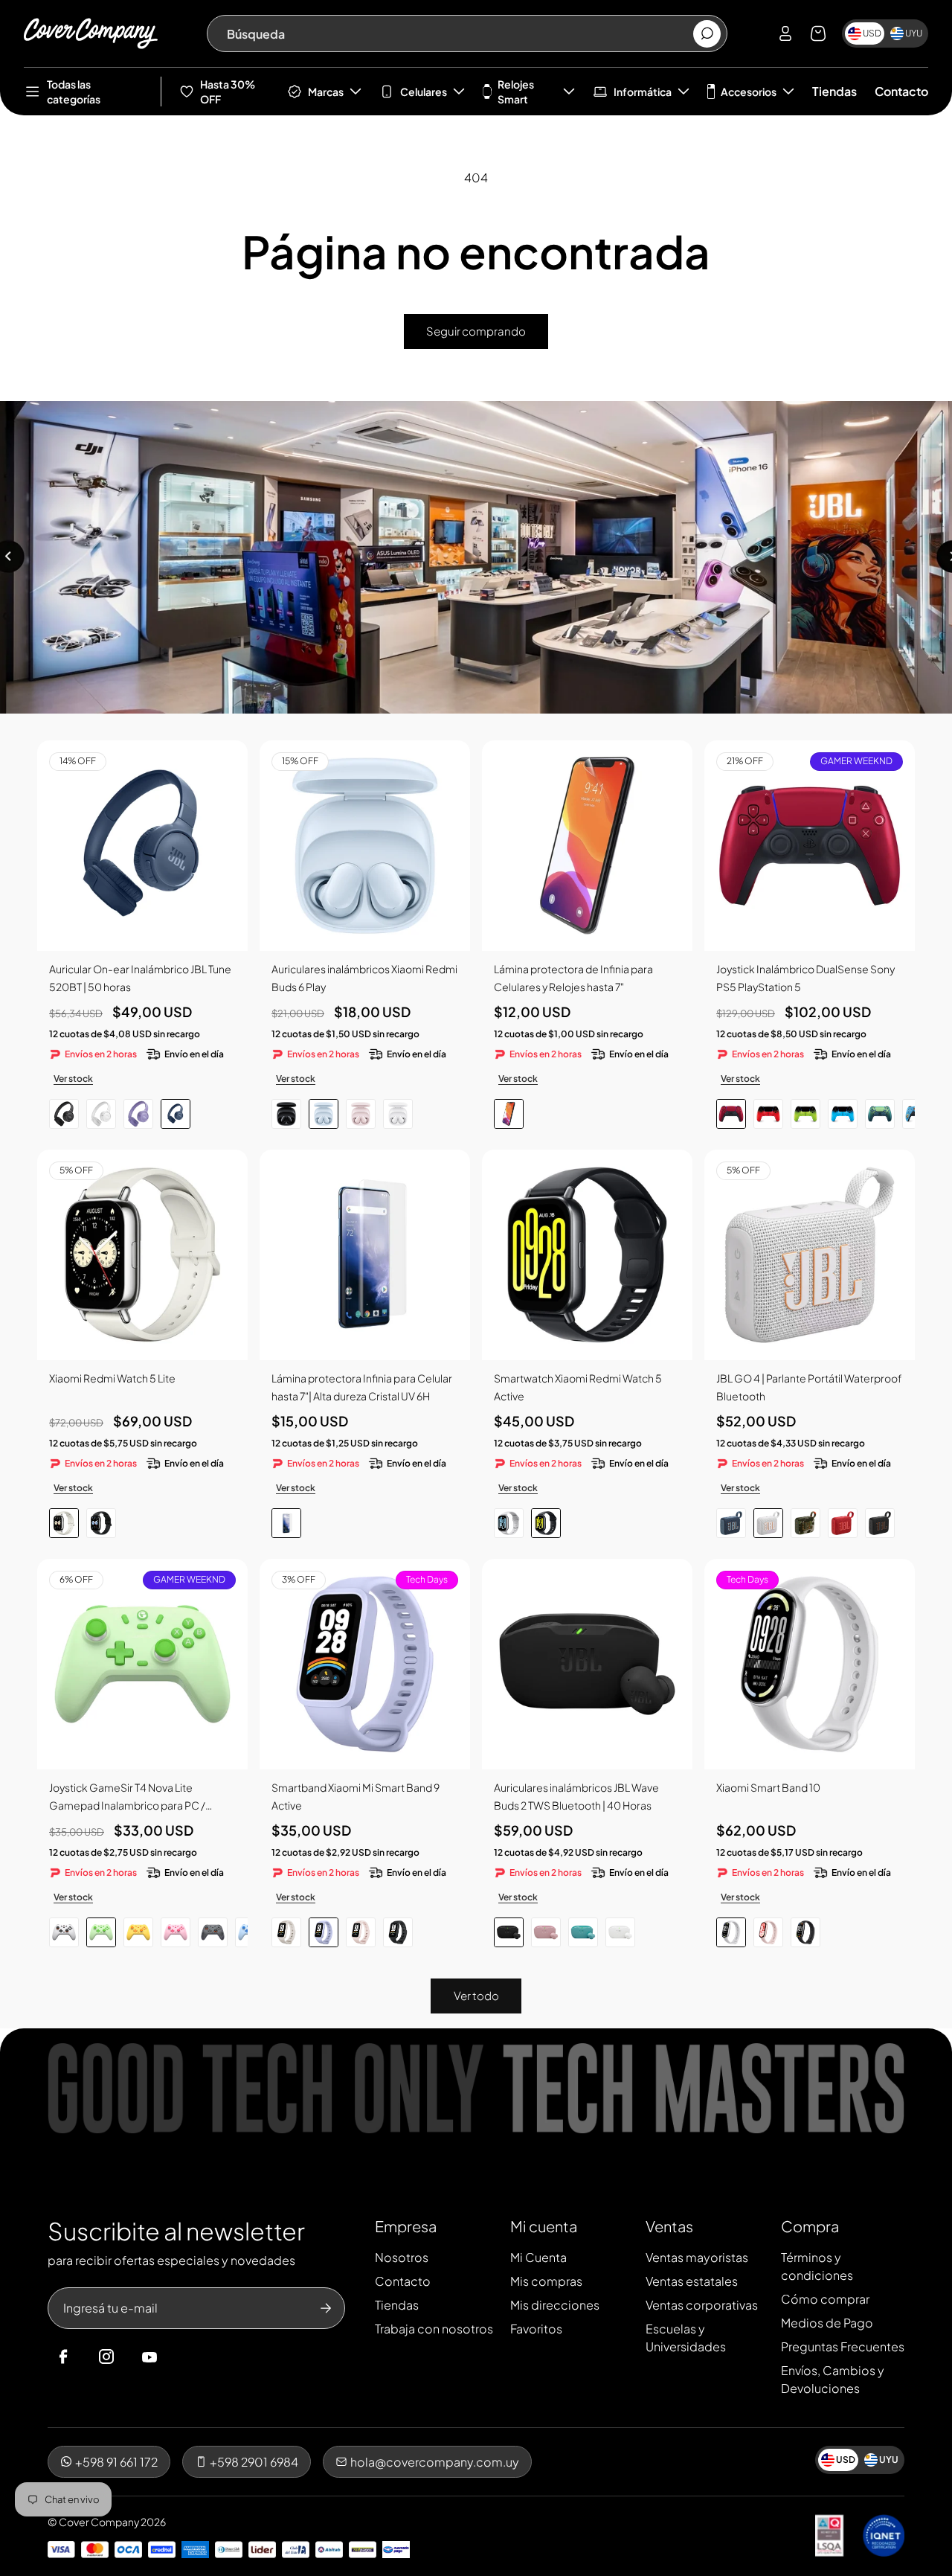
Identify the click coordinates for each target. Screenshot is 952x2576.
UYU (914, 33)
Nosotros (402, 2257)
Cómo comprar (825, 2299)
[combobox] (459, 33)
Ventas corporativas (702, 2305)
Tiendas (834, 91)
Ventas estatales (692, 2281)
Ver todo (476, 1995)
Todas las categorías (74, 92)
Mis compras (546, 2281)
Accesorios (749, 92)
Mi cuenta (544, 2226)
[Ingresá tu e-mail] (326, 2308)
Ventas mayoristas (697, 2257)
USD (872, 33)
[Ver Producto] (587, 846)
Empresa (406, 2226)
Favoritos (536, 2329)
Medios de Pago (827, 2323)
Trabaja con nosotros (434, 2329)
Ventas (669, 2226)
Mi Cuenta (538, 2257)
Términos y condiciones (817, 2266)
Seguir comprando (476, 331)
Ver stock (73, 1079)
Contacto (901, 91)
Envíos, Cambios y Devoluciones (833, 2379)
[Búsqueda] (707, 34)
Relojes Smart (516, 92)
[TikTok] (178, 2357)
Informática (643, 92)
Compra (810, 2226)
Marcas (326, 92)
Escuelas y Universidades (686, 2338)
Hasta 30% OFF (228, 92)
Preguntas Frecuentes (843, 2346)
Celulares (424, 92)
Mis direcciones (555, 2305)
